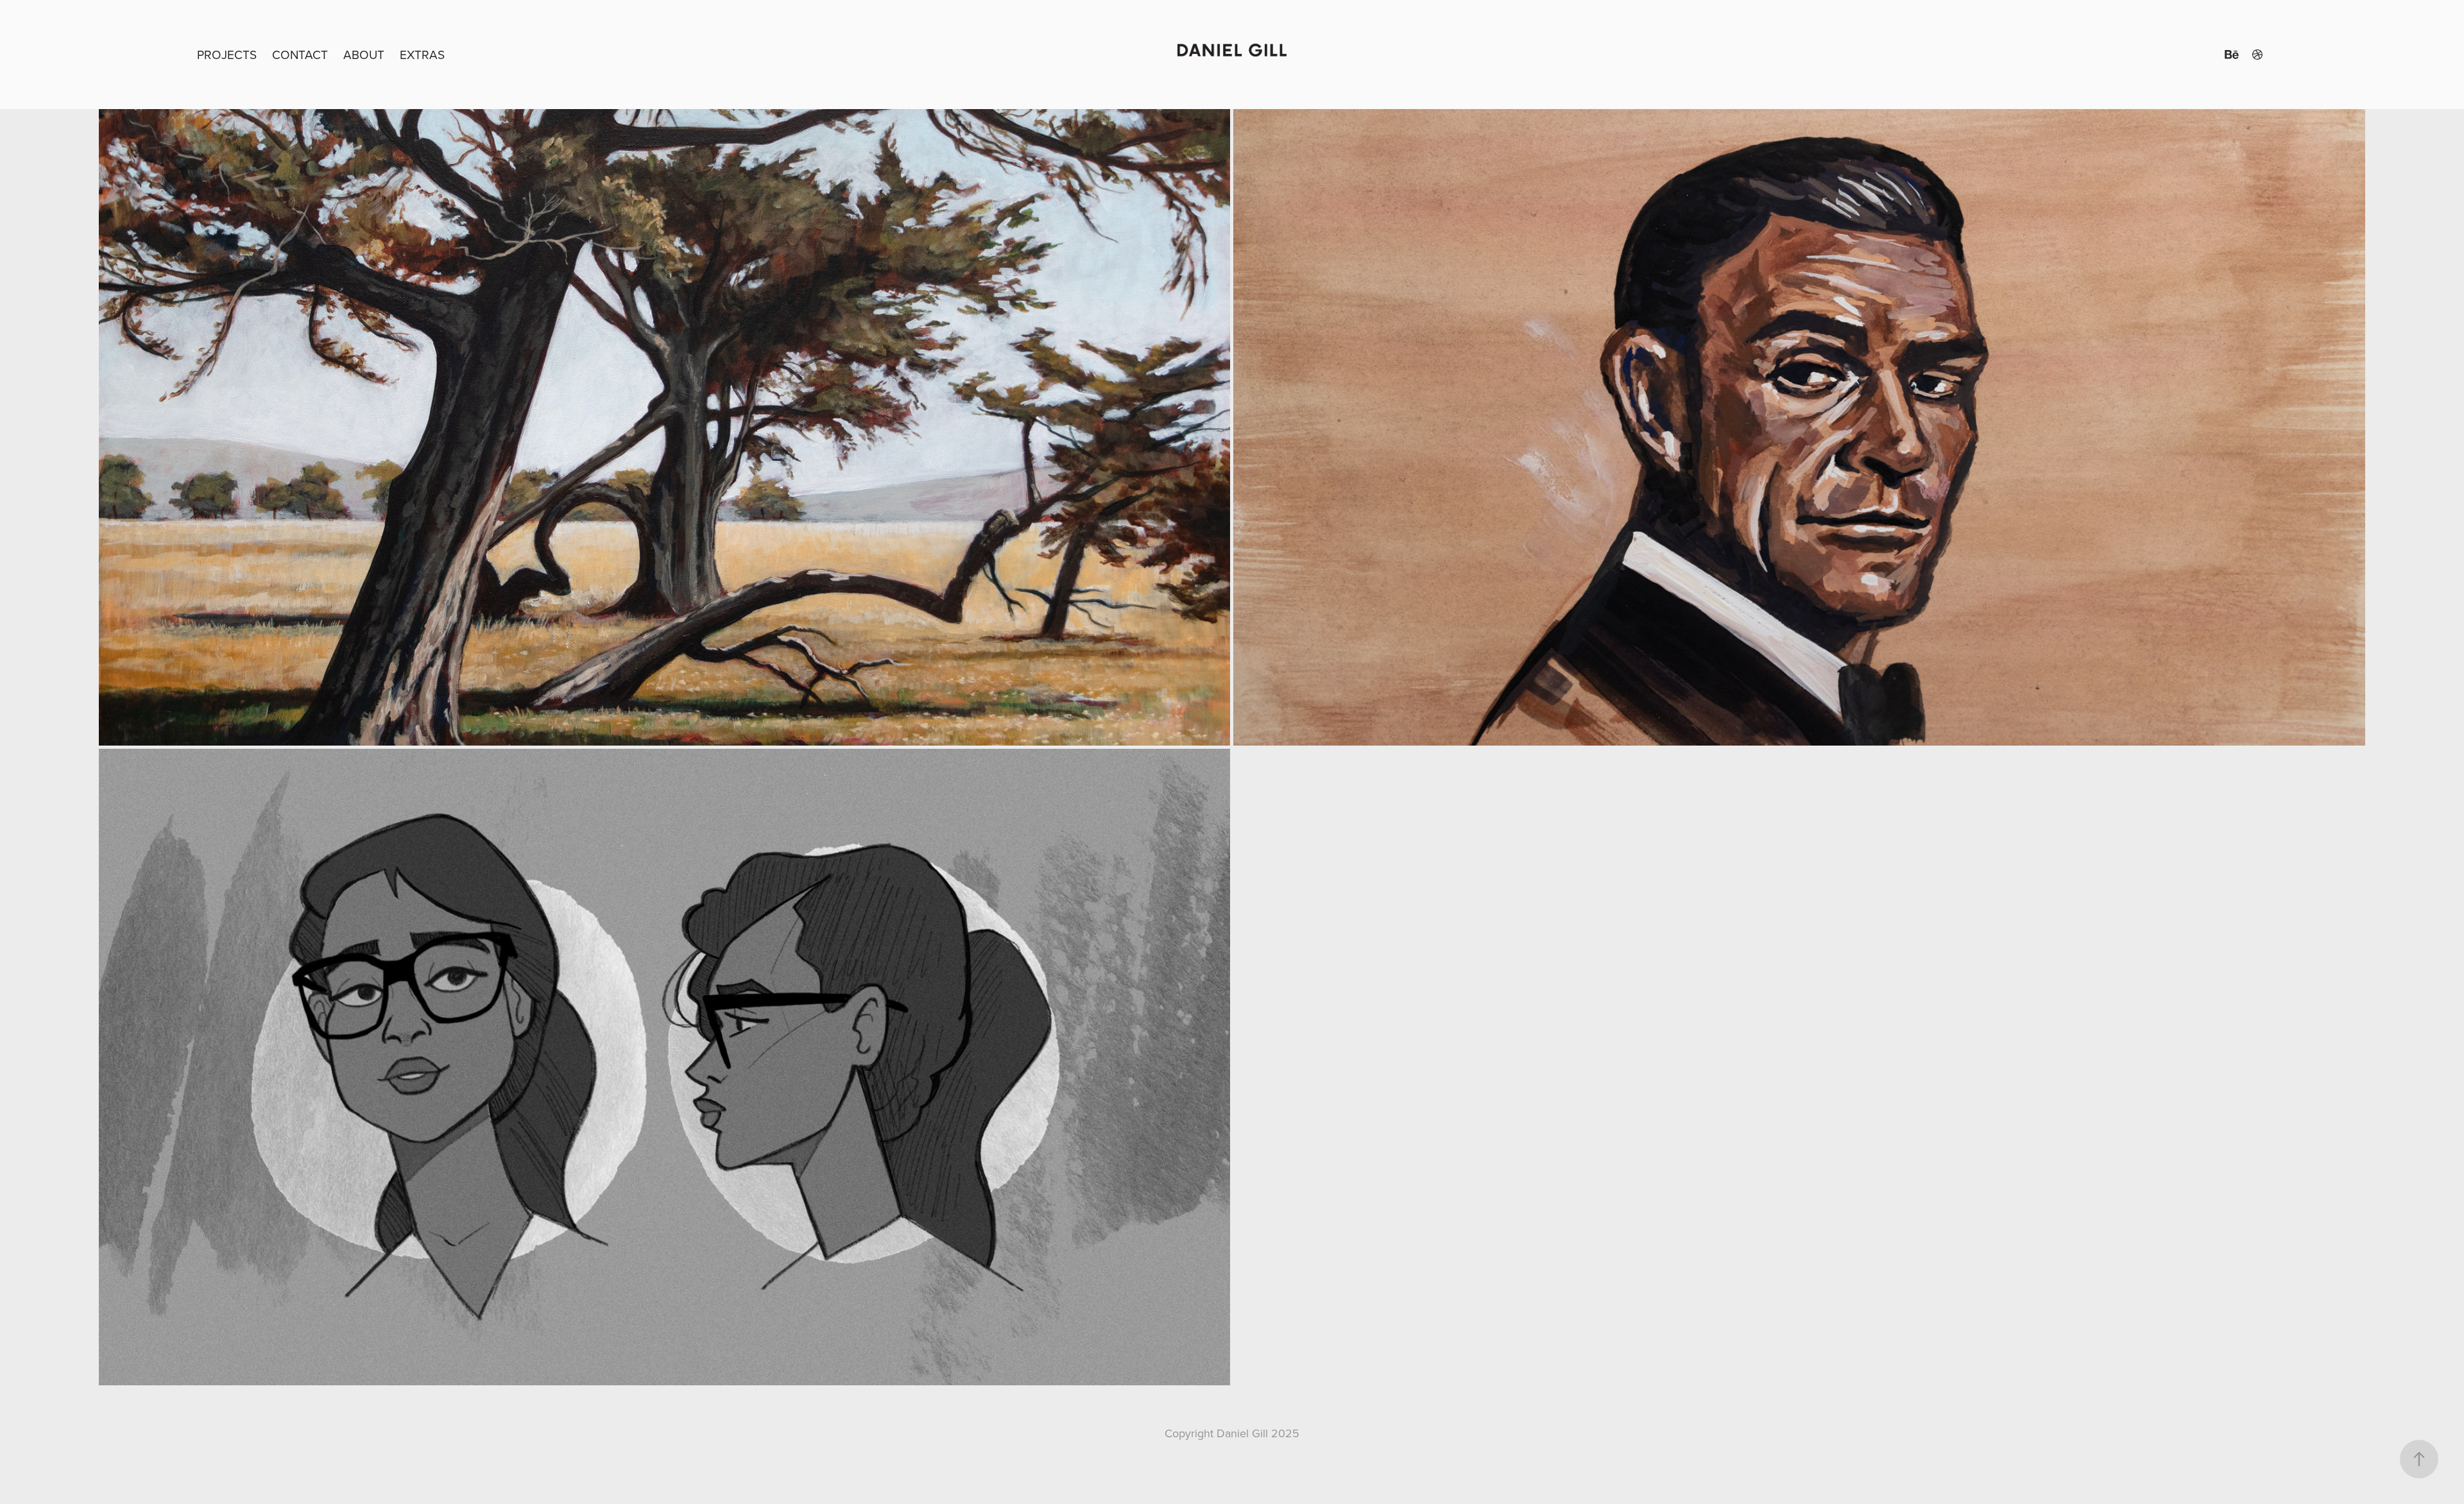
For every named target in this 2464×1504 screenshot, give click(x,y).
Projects (227, 54)
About (364, 54)
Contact (300, 54)
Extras (422, 54)
